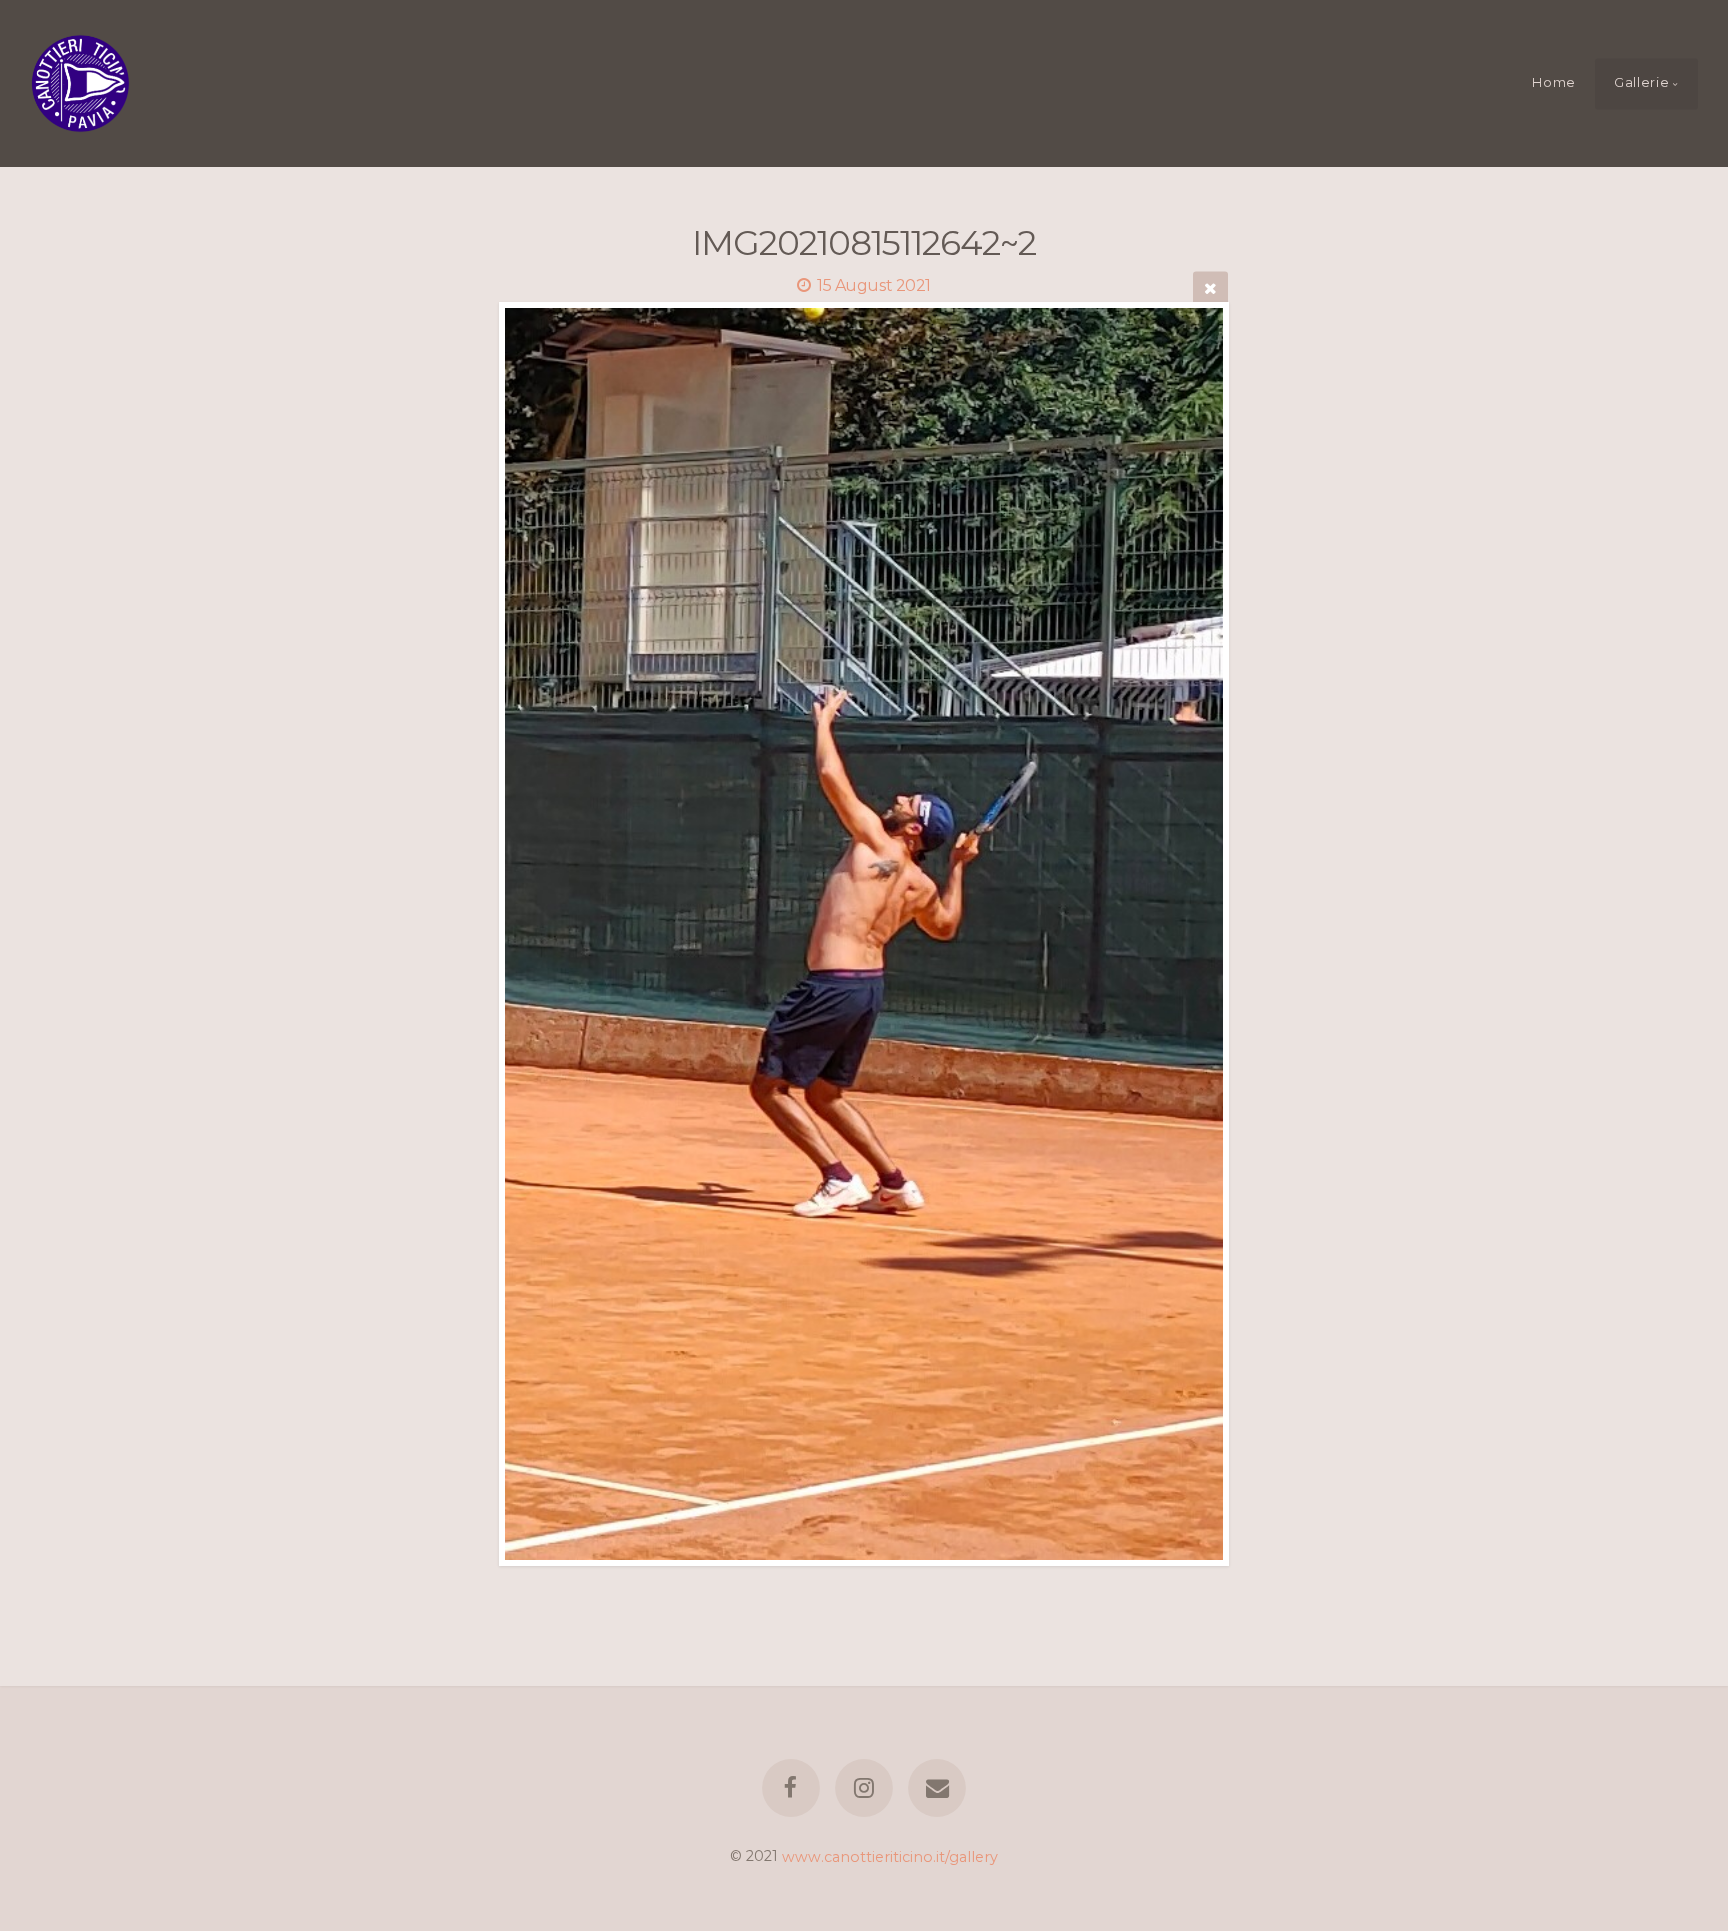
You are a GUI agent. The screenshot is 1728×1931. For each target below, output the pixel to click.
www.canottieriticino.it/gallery (890, 1856)
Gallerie (1641, 82)
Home (1554, 82)
